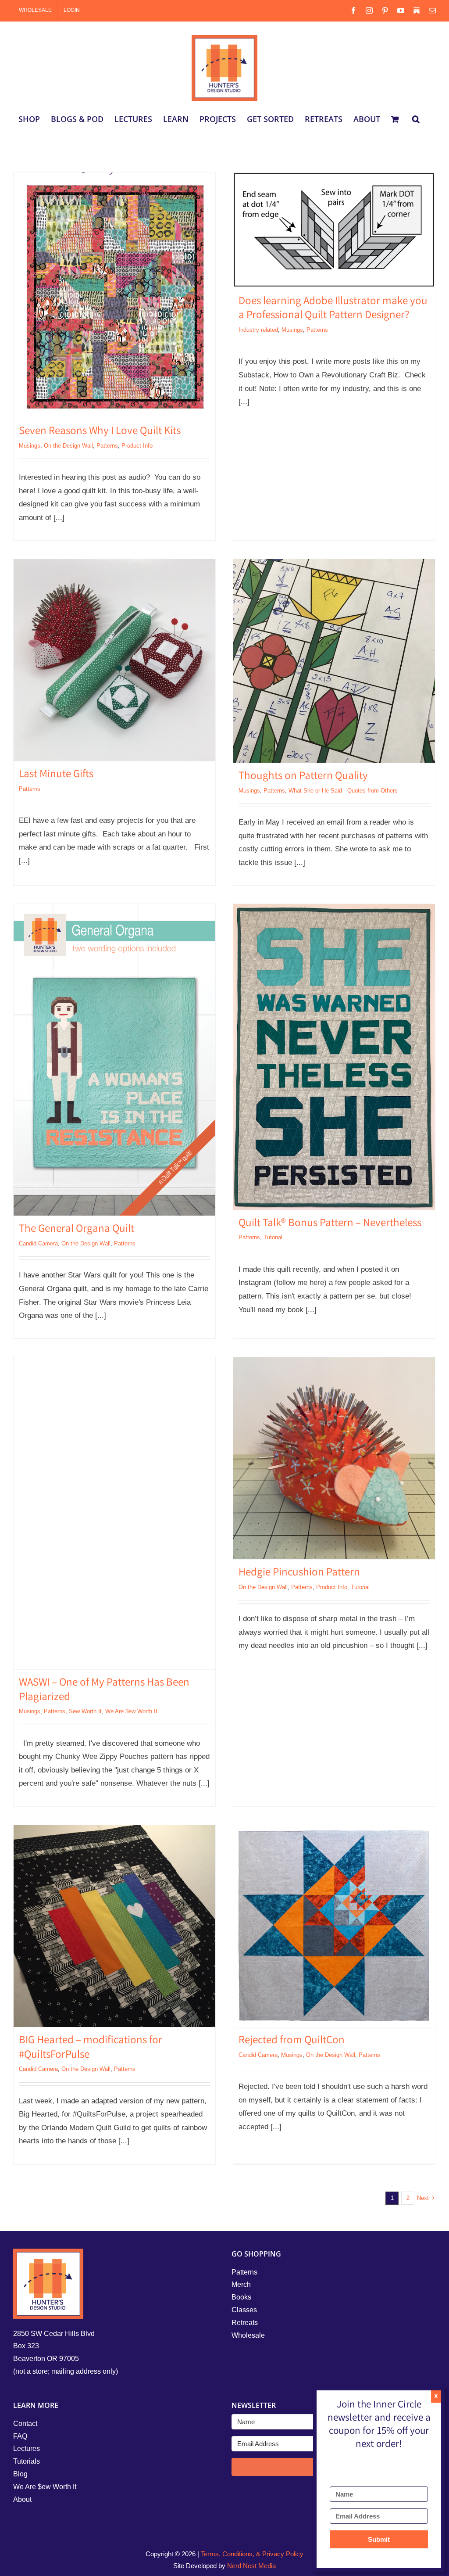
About (22, 2499)
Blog (20, 2474)
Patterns (107, 446)
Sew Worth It (85, 1711)
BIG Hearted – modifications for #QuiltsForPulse (91, 2048)
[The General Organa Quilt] (114, 1060)
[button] (416, 119)
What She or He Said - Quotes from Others (343, 791)
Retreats (245, 2323)
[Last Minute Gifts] (114, 660)
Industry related (258, 330)
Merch (241, 2284)
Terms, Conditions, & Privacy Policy (252, 2554)
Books (241, 2297)
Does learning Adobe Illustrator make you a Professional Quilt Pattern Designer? (333, 309)
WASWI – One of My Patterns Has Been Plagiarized (104, 1691)
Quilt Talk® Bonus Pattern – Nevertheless (330, 1224)
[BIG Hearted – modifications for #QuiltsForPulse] (114, 1926)
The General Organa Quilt (77, 1230)
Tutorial (273, 1237)
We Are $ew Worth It (131, 1711)
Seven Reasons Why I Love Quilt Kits (100, 432)
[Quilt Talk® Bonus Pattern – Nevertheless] (334, 1057)
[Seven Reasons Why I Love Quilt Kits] (114, 295)
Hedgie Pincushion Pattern (299, 1573)
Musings (30, 446)
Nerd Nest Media (251, 2566)
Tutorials (27, 2461)
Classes (244, 2310)
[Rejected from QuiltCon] (334, 1926)
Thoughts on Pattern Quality (303, 777)
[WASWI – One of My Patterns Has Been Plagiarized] (114, 1513)
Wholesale (248, 2335)
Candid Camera (38, 1243)
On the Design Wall (68, 446)
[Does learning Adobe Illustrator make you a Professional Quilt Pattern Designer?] (334, 230)
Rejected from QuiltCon (292, 2041)
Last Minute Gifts (56, 775)
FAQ (20, 2436)
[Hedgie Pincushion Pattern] (334, 1458)
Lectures (27, 2449)
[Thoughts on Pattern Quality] (334, 661)
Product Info (137, 446)
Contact (25, 2424)
